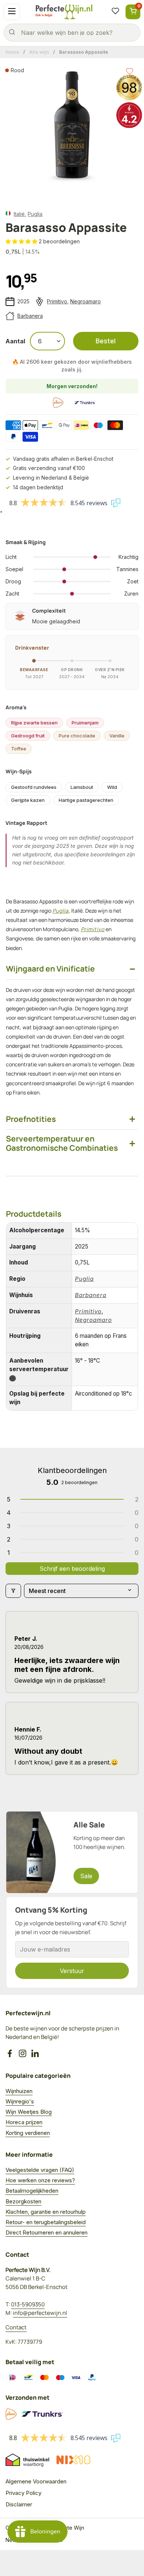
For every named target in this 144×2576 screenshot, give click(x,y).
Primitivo (57, 301)
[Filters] (13, 1591)
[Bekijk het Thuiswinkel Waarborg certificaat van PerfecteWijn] (27, 2460)
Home (12, 52)
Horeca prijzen (24, 2122)
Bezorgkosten (23, 2201)
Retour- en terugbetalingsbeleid (46, 2222)
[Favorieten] (115, 12)
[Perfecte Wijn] (64, 12)
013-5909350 (28, 2304)
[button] (22, 241)
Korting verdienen (28, 2133)
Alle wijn (39, 52)
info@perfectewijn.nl (40, 2313)
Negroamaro (85, 301)
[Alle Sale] (72, 1852)
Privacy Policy (23, 2493)
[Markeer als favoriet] (130, 71)
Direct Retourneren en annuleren (47, 2232)
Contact (16, 2327)
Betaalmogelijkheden (32, 2191)
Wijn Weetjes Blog (29, 2112)
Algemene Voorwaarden (36, 2481)
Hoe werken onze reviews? (40, 2180)
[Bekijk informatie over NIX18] (73, 2460)
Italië (19, 214)
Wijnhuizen (19, 2091)
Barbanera (30, 316)
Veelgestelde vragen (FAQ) (40, 2170)
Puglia (35, 214)
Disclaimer (19, 2504)
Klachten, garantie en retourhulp (46, 2212)
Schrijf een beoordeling (72, 1569)
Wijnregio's (20, 2101)
